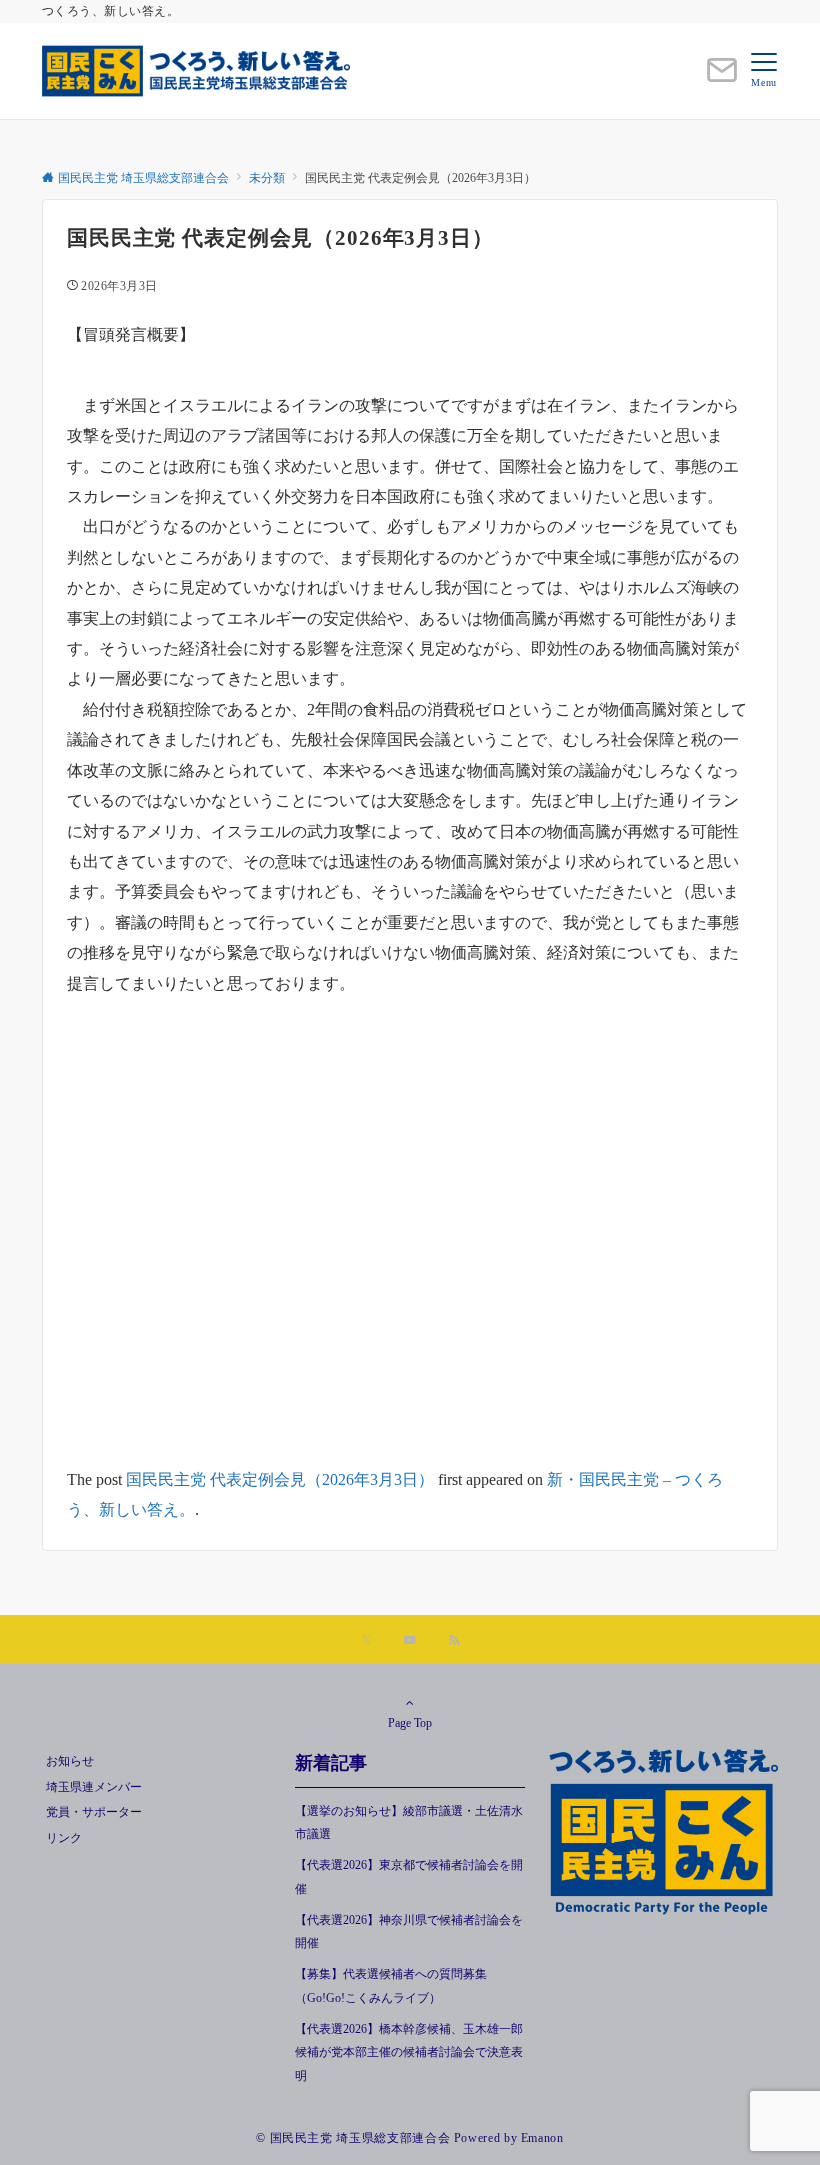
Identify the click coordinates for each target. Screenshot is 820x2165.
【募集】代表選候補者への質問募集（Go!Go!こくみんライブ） (391, 1986)
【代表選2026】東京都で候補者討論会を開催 (409, 1877)
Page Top (410, 1723)
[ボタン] (722, 78)
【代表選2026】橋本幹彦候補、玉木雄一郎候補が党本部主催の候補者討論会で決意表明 (409, 2053)
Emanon (542, 2138)
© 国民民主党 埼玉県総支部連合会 (353, 2138)
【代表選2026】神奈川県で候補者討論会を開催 (409, 1932)
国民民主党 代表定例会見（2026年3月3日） (280, 1479)
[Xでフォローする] (366, 1641)
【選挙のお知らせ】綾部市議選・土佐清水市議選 (409, 1823)
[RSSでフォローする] (454, 1641)
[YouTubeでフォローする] (410, 1641)
